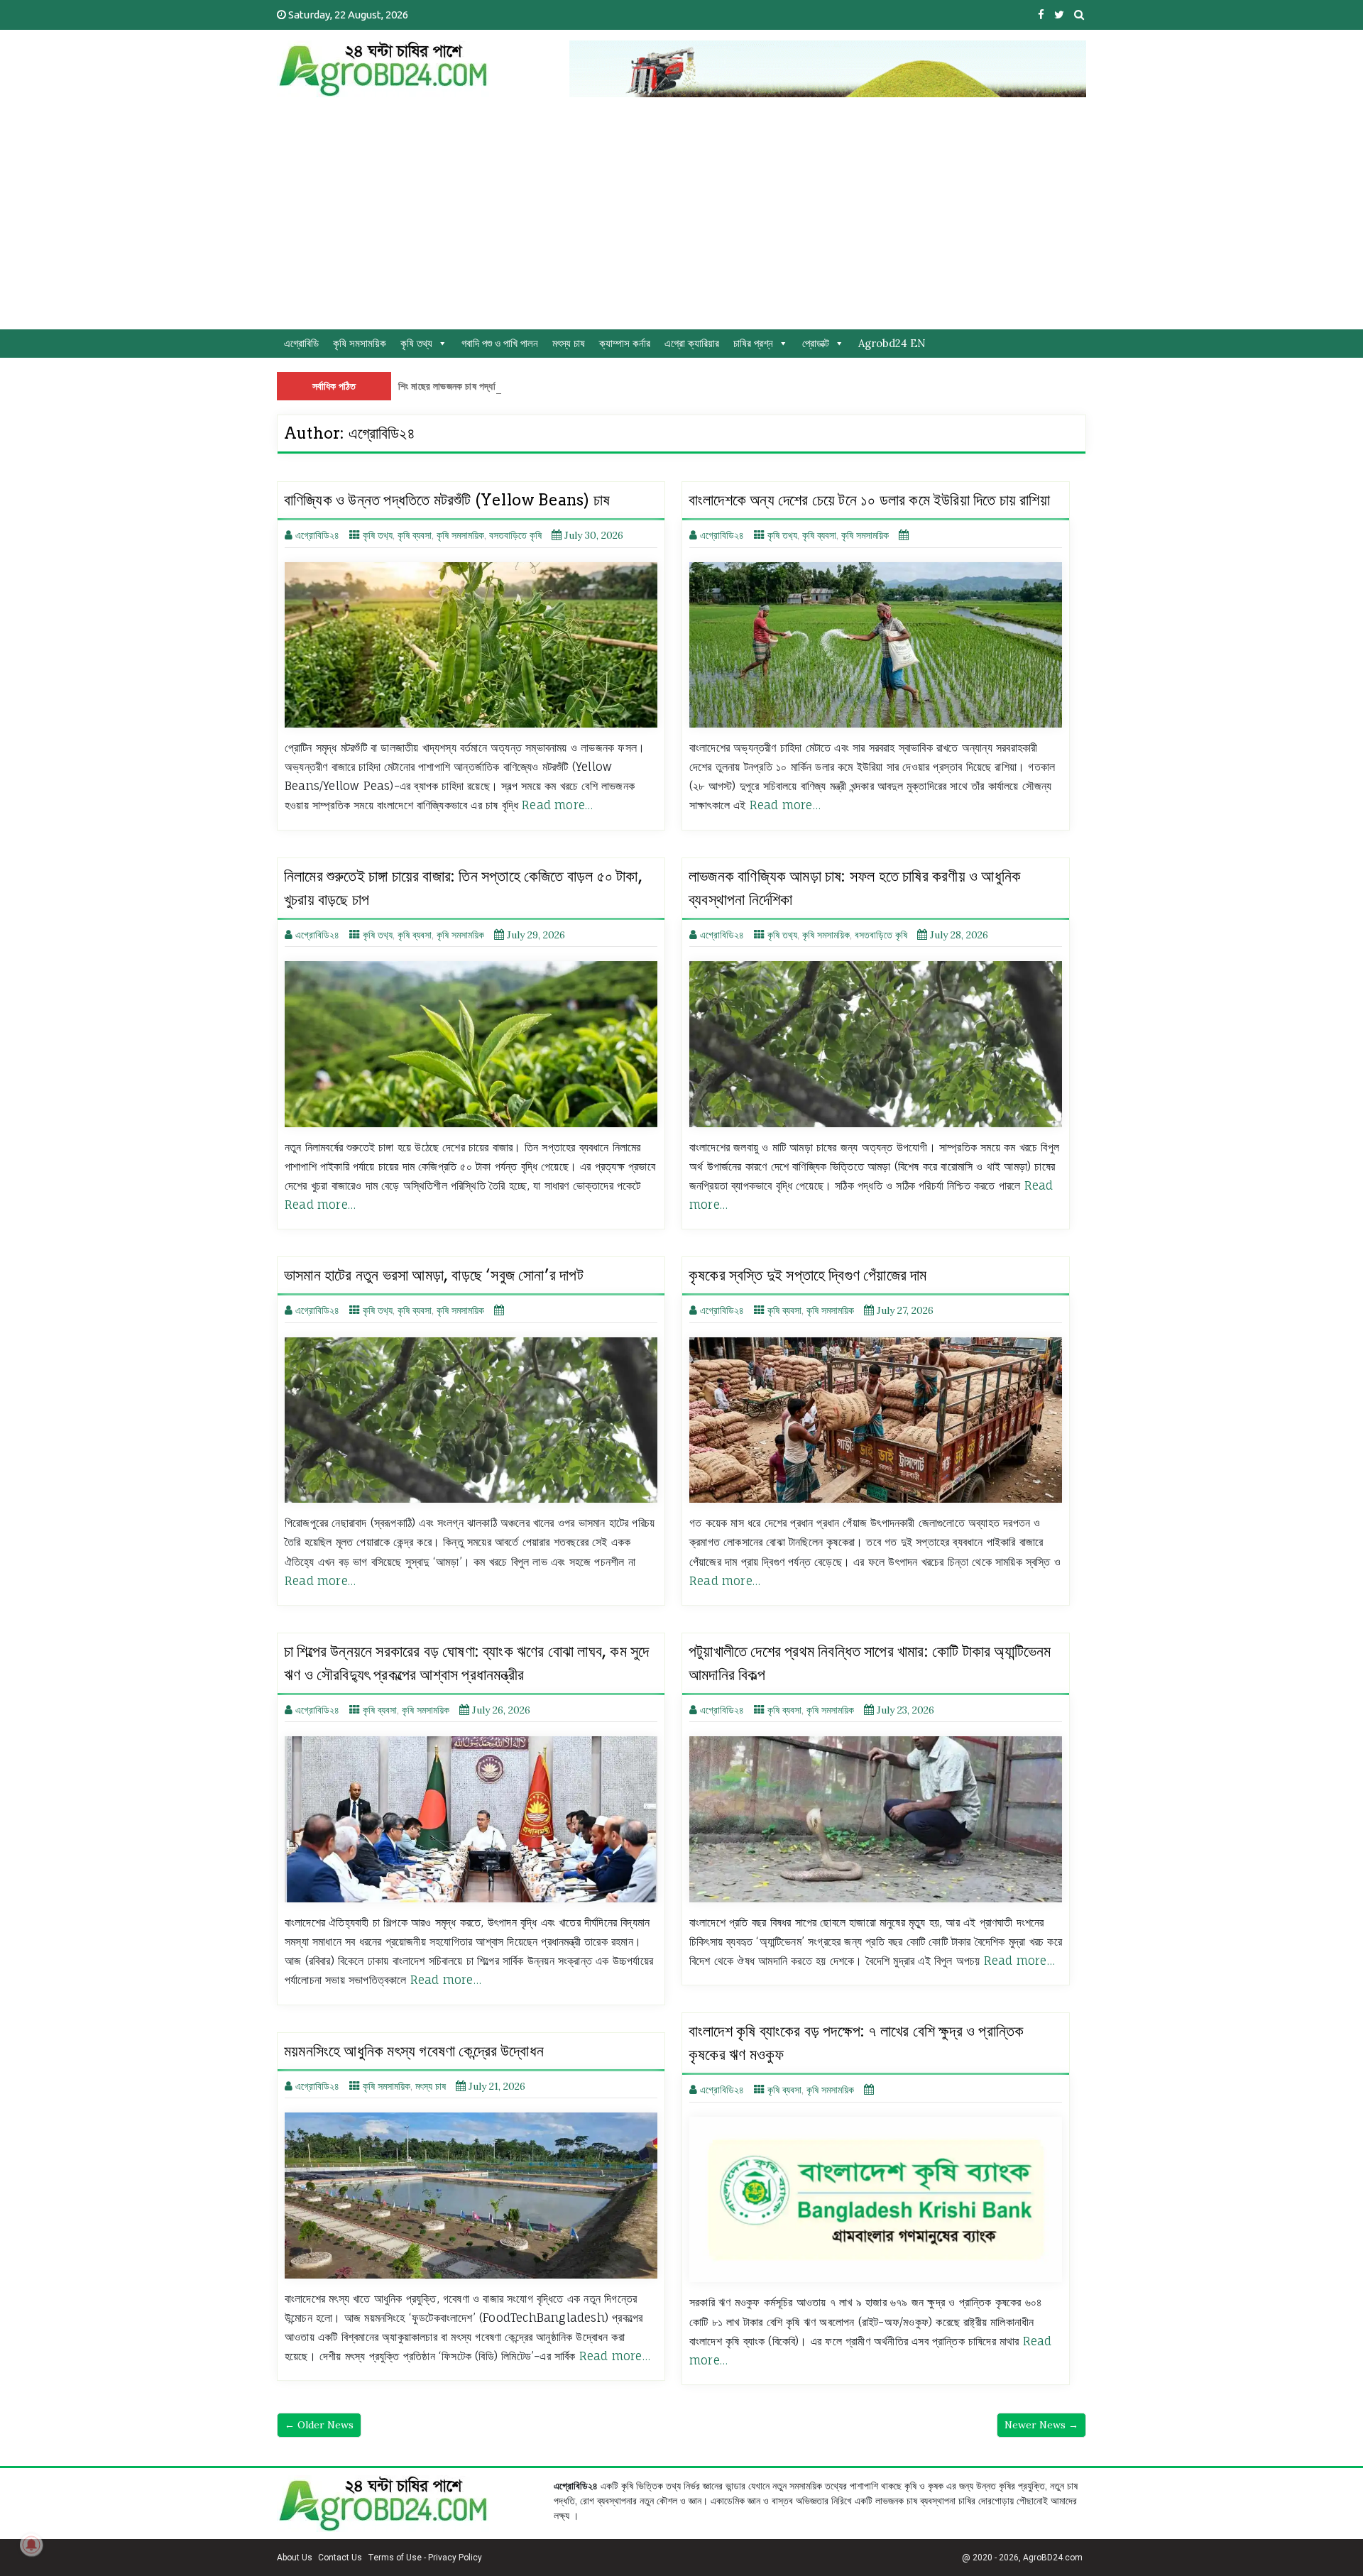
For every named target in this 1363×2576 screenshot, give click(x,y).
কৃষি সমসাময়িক (360, 343)
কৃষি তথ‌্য (378, 535)
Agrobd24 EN (892, 343)
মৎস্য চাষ (569, 343)
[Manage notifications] (31, 2545)
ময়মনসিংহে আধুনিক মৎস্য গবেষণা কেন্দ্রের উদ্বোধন (414, 2051)
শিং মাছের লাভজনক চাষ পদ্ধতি (450, 386)
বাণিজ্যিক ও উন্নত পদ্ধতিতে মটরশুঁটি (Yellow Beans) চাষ (447, 500)
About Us (295, 2558)
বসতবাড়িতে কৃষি (515, 535)
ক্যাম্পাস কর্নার (625, 343)
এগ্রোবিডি (301, 343)
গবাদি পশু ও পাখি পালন (500, 343)
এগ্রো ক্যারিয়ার (692, 343)
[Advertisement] (681, 223)
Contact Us (340, 2558)
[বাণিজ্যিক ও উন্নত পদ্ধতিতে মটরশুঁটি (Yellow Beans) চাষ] (471, 645)
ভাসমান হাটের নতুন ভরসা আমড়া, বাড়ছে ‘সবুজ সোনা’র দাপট (434, 1275)
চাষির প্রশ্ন (753, 343)
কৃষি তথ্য (416, 343)
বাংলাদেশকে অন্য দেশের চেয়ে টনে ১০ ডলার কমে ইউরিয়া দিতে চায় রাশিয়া (869, 500)
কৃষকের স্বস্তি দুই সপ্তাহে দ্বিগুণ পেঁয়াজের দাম (808, 1275)
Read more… (557, 805)
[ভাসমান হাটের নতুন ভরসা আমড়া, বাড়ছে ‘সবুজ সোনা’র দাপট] (471, 1420)
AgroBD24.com (1053, 2558)
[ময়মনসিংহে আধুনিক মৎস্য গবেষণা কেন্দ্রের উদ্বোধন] (471, 2195)
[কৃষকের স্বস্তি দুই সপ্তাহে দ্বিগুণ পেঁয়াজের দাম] (876, 1420)
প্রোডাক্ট (816, 343)
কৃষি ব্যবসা (415, 535)
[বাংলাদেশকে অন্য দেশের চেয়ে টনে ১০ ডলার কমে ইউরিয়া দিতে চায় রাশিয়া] (876, 645)
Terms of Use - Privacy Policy (425, 2558)
